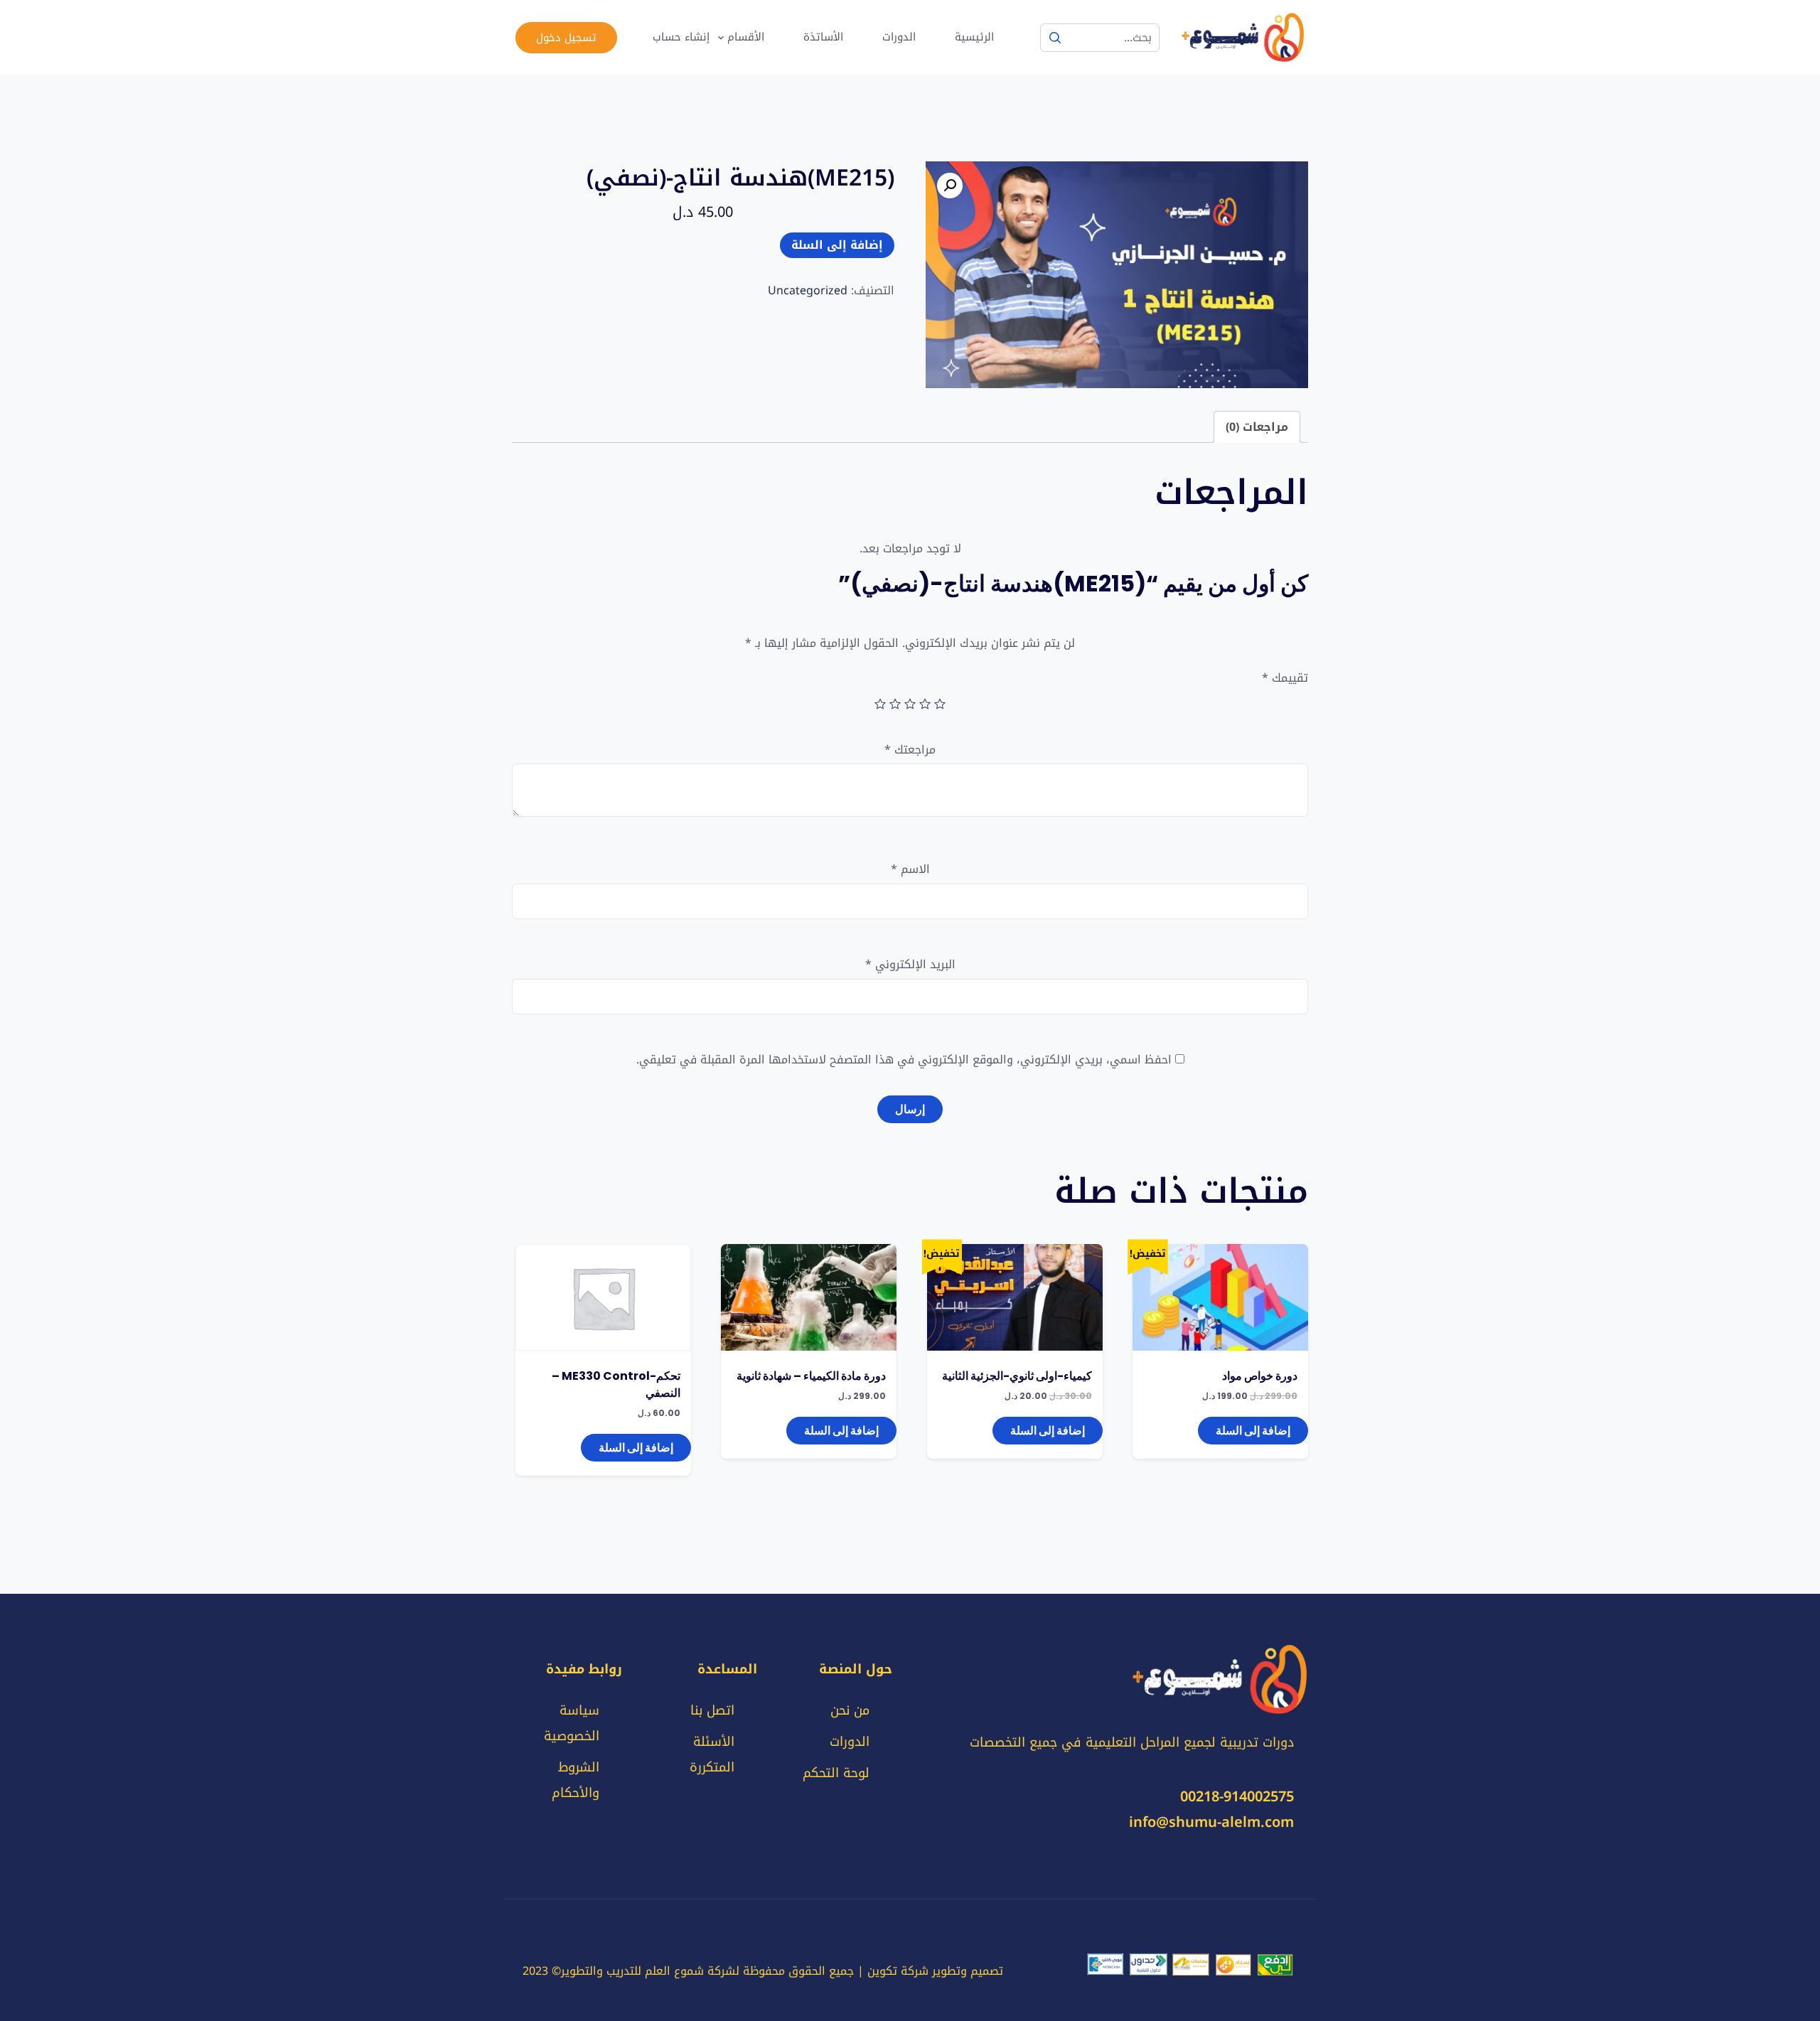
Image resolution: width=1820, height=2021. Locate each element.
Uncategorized (808, 290)
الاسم (910, 870)
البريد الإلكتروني (910, 965)
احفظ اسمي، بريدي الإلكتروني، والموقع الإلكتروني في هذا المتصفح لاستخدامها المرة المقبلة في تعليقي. (904, 1060)
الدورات (899, 37)
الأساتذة (823, 37)
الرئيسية (974, 37)
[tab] (1257, 427)
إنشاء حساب (681, 37)
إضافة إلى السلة (837, 245)
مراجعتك (910, 750)
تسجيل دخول (566, 38)
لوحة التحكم (836, 1773)
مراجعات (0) (1257, 427)
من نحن (850, 1710)
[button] (950, 186)
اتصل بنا (712, 1710)
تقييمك (1285, 678)
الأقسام (746, 37)
